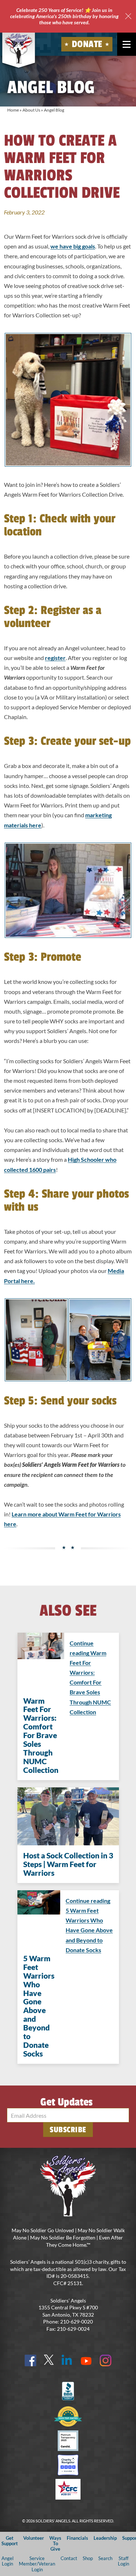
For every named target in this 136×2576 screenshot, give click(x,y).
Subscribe (68, 2130)
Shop (88, 2558)
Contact (69, 2558)
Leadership (105, 2538)
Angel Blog (54, 110)
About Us (31, 110)
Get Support (10, 2541)
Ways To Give (55, 2544)
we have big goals (73, 246)
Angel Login (7, 2561)
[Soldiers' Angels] (19, 49)
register (55, 658)
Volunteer (34, 2538)
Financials (77, 2538)
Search (105, 2558)
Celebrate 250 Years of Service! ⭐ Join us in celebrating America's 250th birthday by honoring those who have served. (64, 16)
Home (13, 110)
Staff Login (123, 2561)
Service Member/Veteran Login (37, 2564)
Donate (87, 44)
